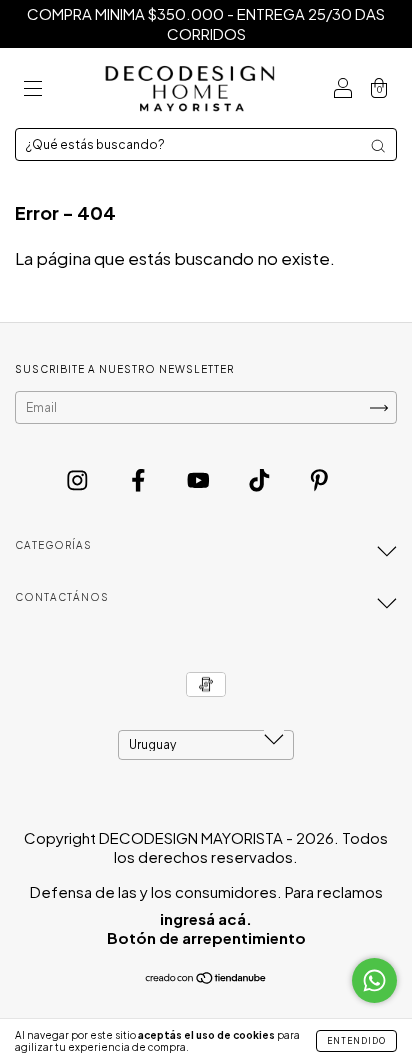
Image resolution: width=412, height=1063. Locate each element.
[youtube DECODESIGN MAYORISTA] (200, 479)
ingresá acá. (206, 918)
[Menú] (33, 88)
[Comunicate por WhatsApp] (374, 980)
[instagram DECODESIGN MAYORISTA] (79, 479)
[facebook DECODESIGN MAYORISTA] (140, 479)
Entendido (356, 1041)
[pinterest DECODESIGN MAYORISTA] (319, 479)
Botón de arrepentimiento (206, 937)
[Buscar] (378, 146)
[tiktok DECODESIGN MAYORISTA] (261, 479)
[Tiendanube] (206, 980)
